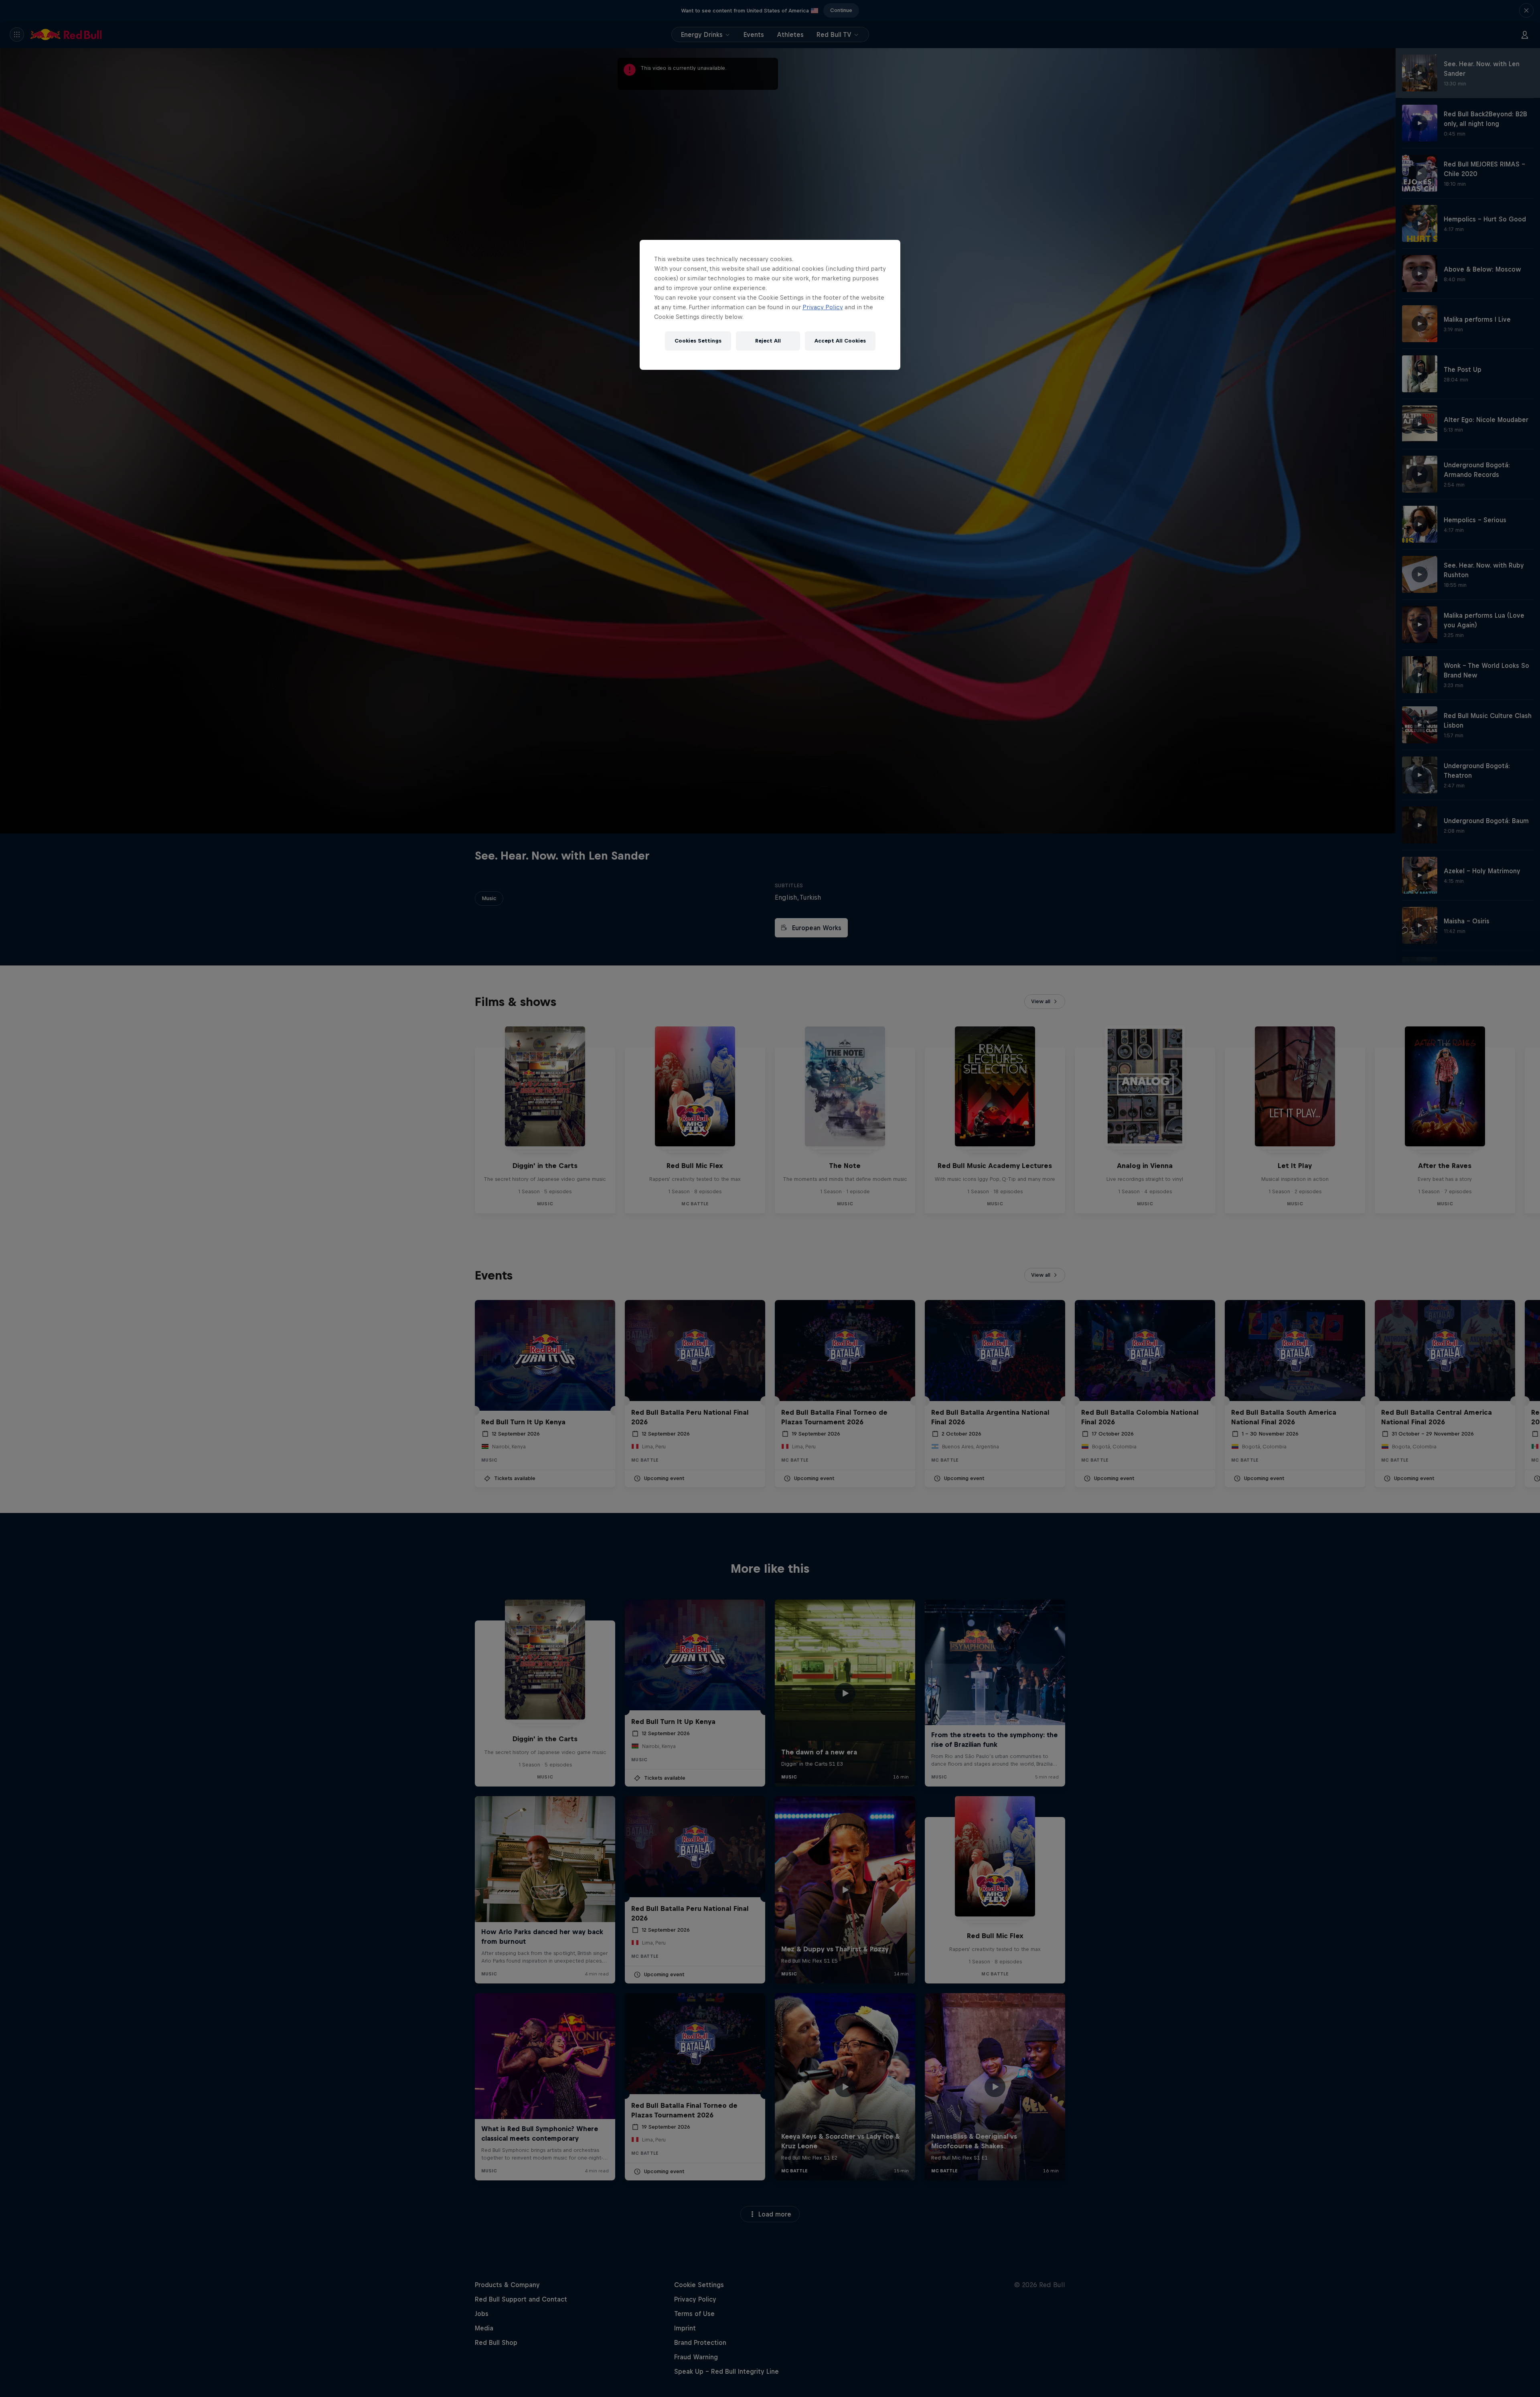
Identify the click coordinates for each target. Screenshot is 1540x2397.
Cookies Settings (698, 341)
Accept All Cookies (840, 341)
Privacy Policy (823, 307)
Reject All (768, 341)
